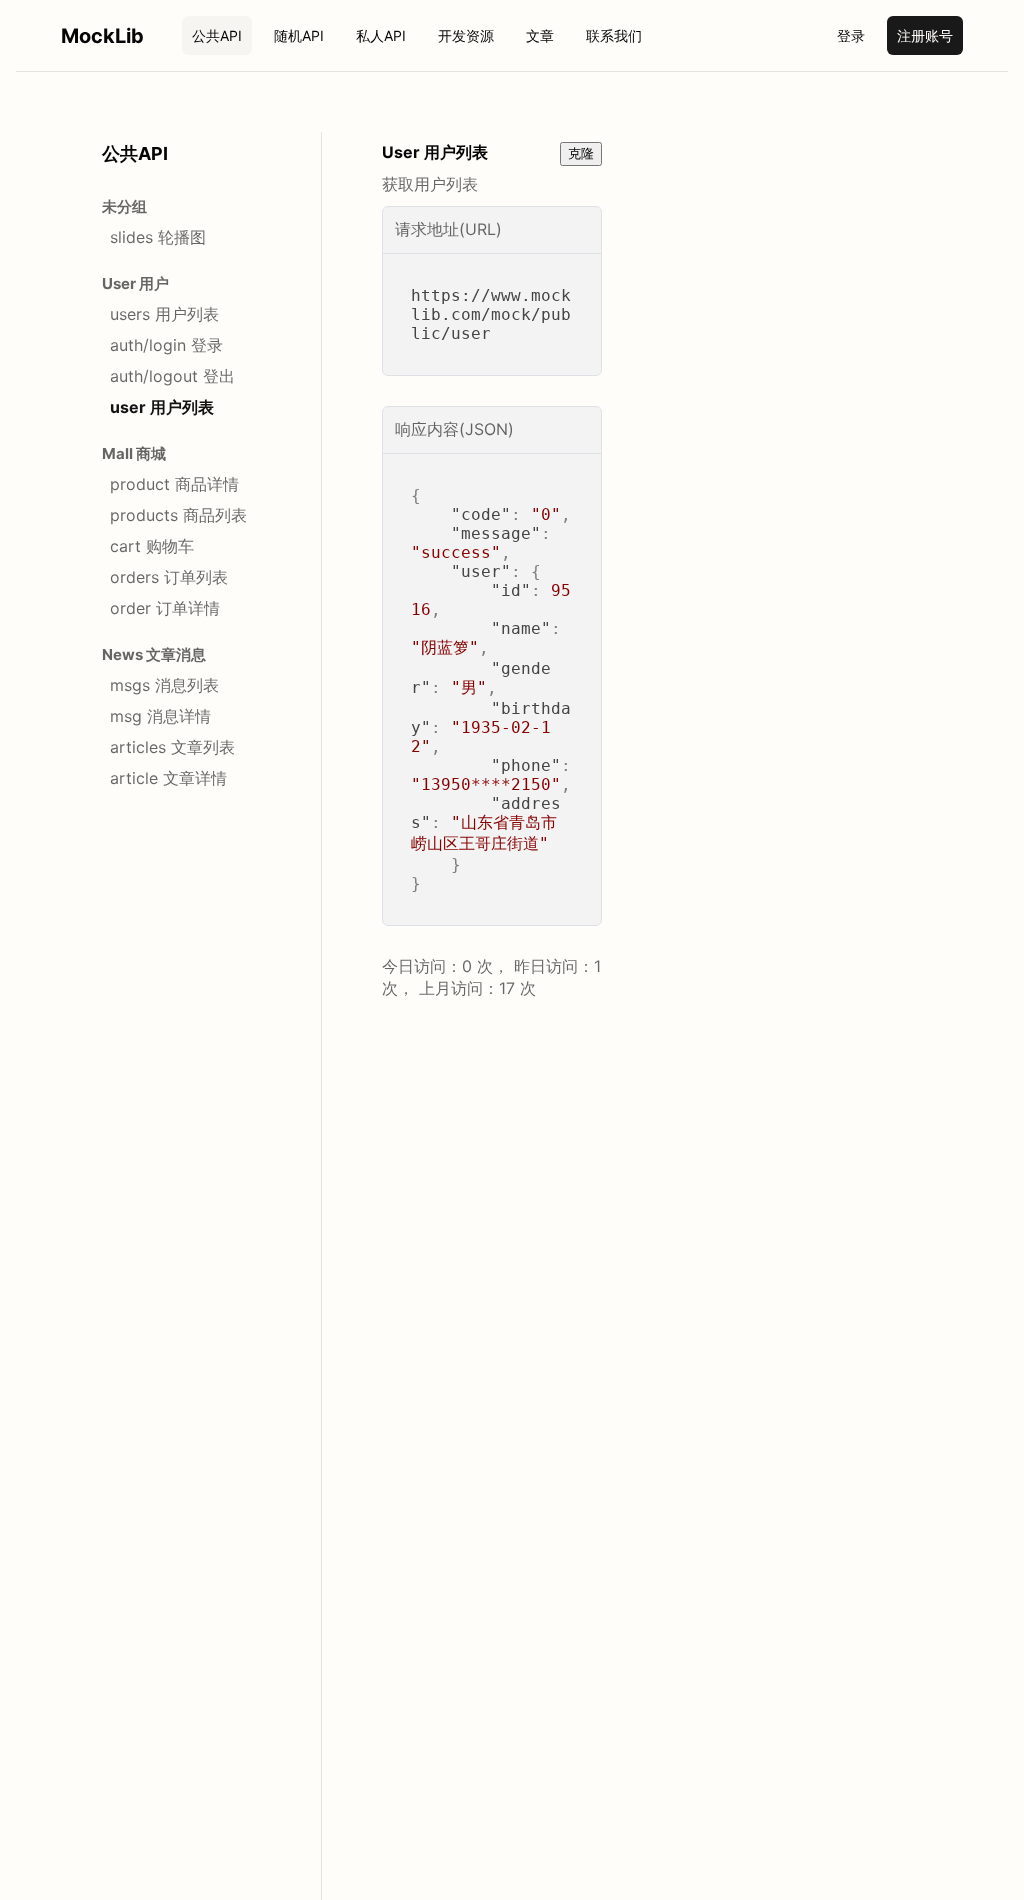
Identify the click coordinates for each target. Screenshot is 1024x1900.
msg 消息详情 (160, 716)
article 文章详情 (168, 778)
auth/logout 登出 (172, 376)
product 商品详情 (174, 484)
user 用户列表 (162, 407)
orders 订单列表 (169, 577)
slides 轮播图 (158, 237)
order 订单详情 (165, 608)
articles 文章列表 (172, 747)
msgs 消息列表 (164, 685)
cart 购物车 (152, 546)
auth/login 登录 (166, 345)
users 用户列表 (164, 314)
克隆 (581, 153)
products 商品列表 (178, 515)
